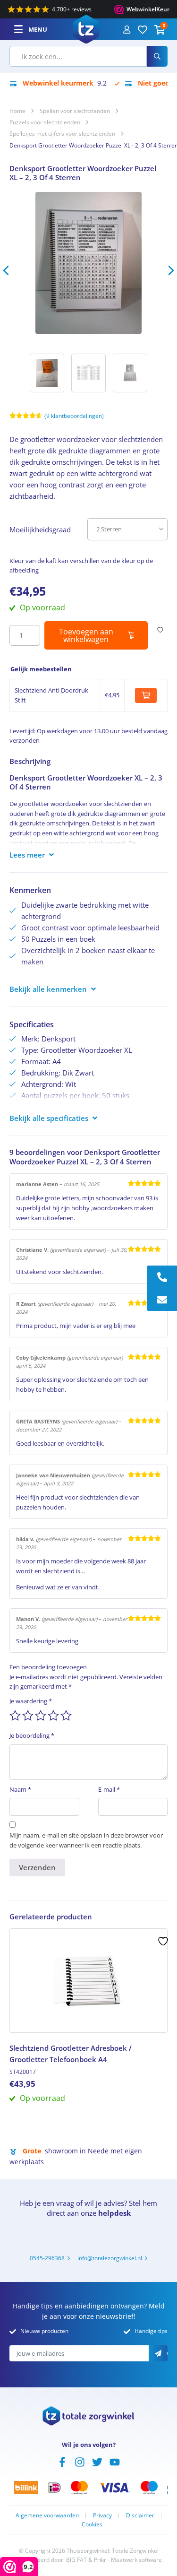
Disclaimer (140, 2515)
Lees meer (27, 855)
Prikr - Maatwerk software (128, 2560)
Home (17, 111)
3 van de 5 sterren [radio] (41, 1716)
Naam (20, 1789)
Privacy (102, 2515)
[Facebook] (62, 2461)
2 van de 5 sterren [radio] (28, 1716)
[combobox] (78, 56)
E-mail (109, 1789)
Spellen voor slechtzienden (75, 111)
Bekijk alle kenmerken (48, 989)
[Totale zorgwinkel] (86, 28)
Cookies (92, 2524)
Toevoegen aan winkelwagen (86, 635)
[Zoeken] (157, 56)
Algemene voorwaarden (47, 2515)
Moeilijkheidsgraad (40, 529)
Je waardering (31, 1701)
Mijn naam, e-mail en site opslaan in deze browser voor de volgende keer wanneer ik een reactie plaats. (86, 1840)
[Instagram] (80, 2461)
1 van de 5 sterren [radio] (15, 1716)
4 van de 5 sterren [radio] (53, 1716)
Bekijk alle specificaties (49, 1118)
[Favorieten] (143, 29)
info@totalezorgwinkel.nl (110, 2258)
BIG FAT (76, 2560)
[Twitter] (97, 2461)
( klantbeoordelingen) (74, 416)
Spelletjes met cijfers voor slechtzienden (62, 134)
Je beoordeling (32, 1735)
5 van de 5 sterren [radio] (66, 1716)
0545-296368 (47, 2258)
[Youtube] (115, 2461)
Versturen (167, 2354)
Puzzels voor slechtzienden (45, 122)
